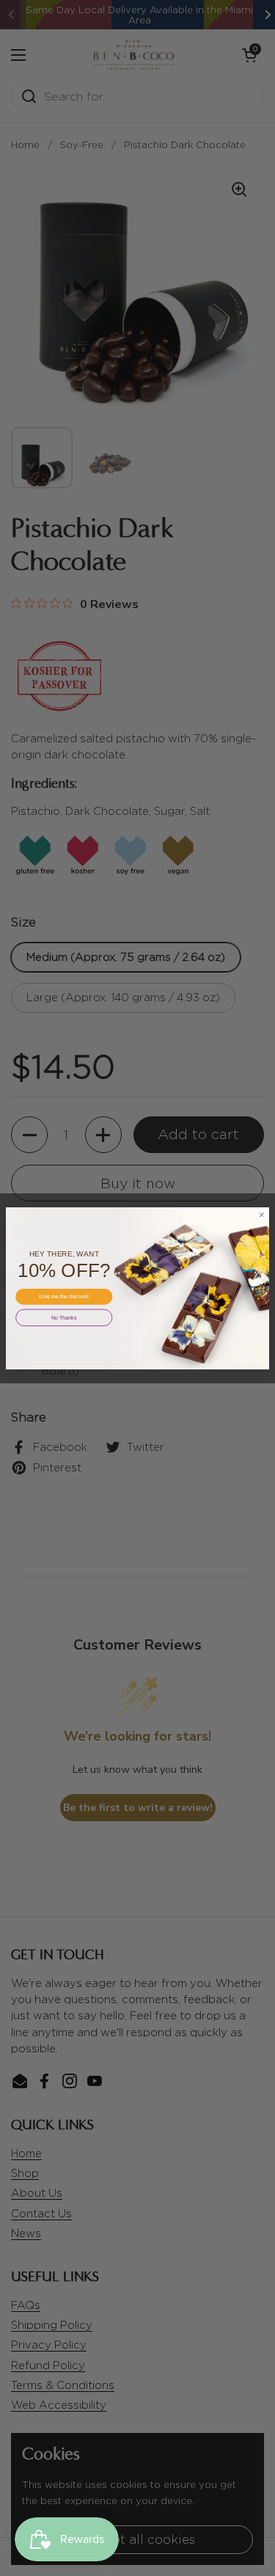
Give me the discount (64, 1296)
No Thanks (64, 1317)
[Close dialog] (262, 1215)
